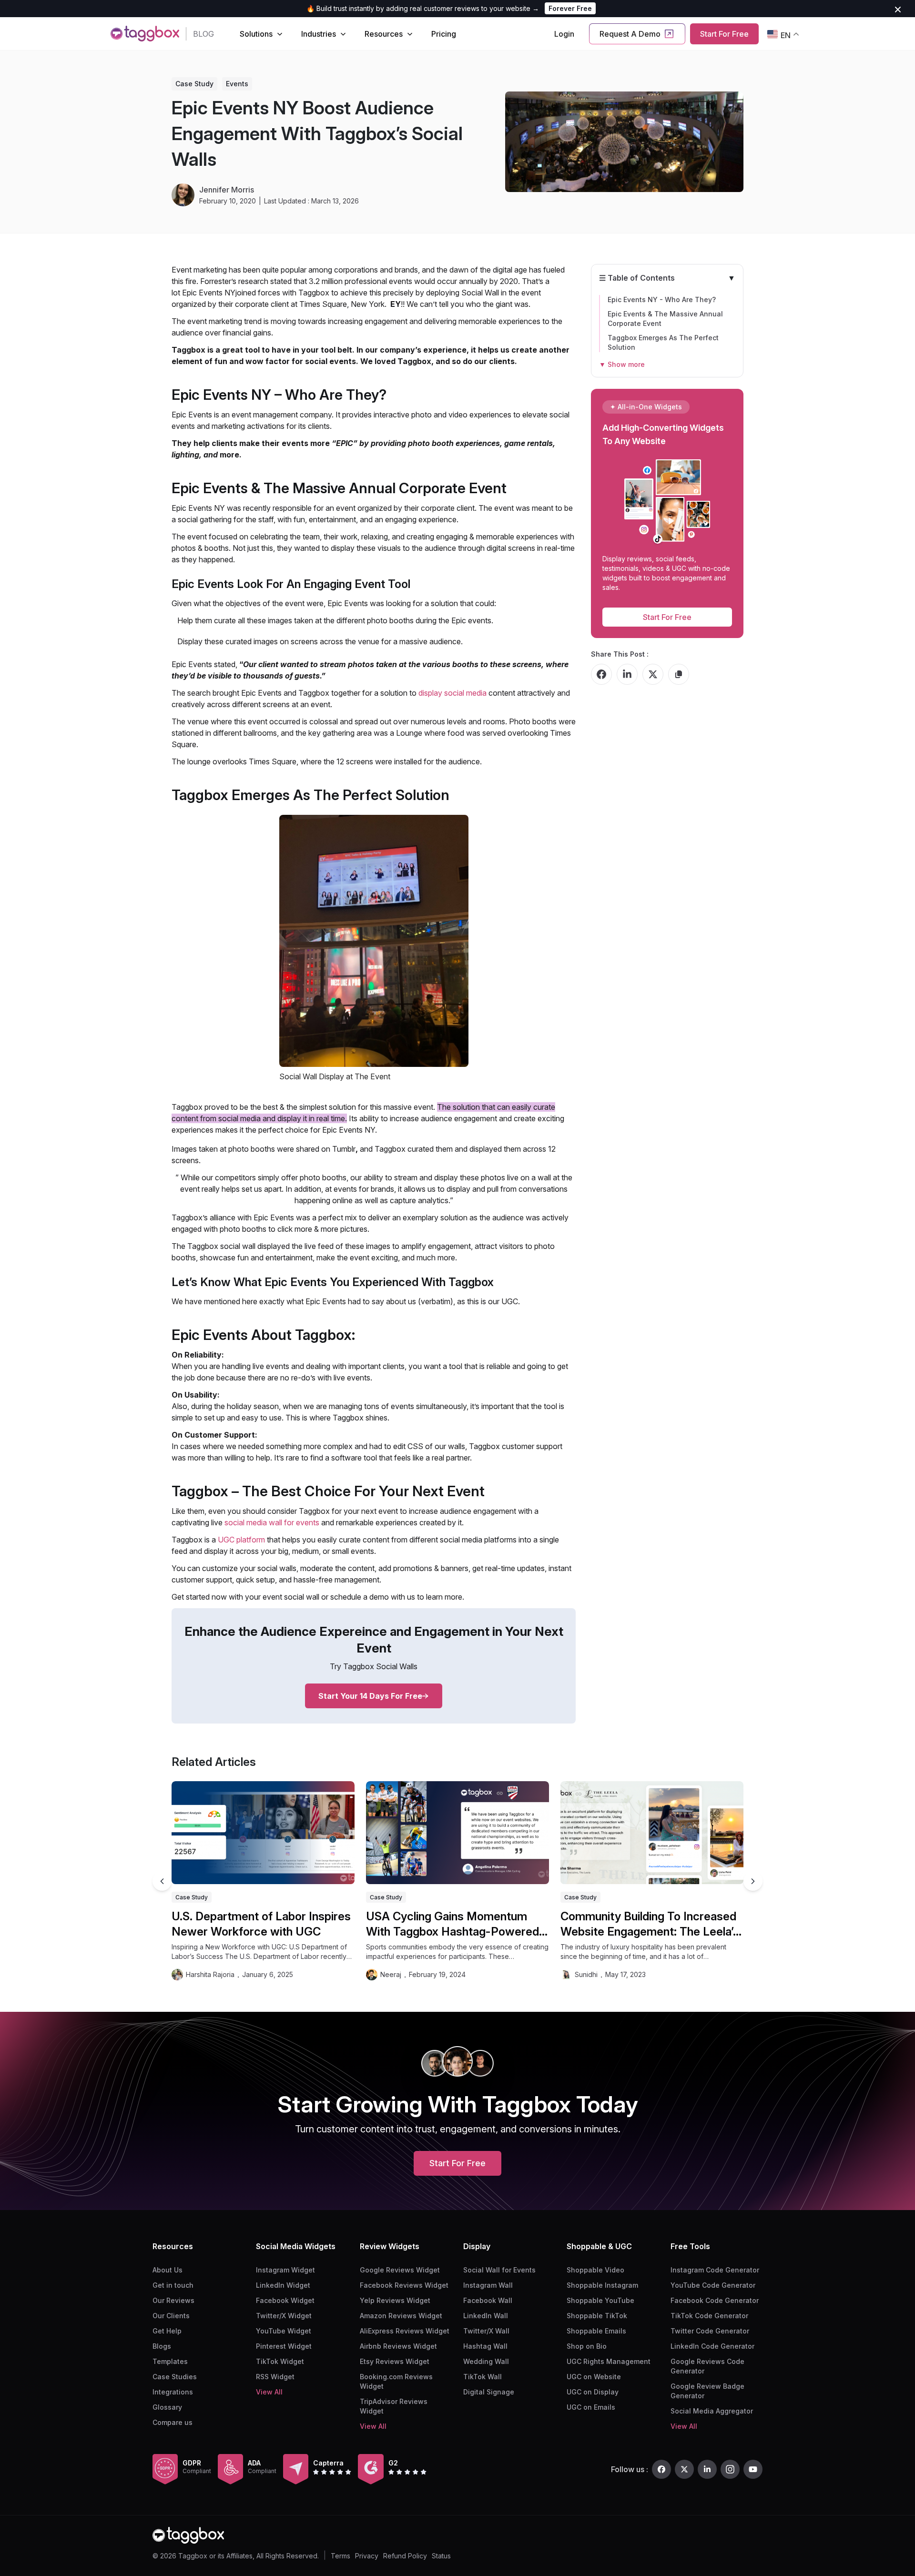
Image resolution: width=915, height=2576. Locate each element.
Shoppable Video (595, 2270)
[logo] (145, 34)
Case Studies (175, 2377)
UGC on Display (593, 2392)
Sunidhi (586, 1974)
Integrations (173, 2392)
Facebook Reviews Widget (404, 2285)
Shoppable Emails (596, 2331)
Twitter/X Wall (486, 2331)
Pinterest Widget (284, 2346)
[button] (753, 1881)
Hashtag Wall (485, 2346)
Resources (384, 34)
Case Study (194, 84)
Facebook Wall (488, 2300)
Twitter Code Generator (710, 2331)
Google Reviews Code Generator (707, 2366)
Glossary (167, 2407)
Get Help (167, 2331)
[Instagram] (730, 2469)
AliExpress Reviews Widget (405, 2331)
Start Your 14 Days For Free (370, 1696)
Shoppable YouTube (600, 2300)
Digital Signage (489, 2392)
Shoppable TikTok (597, 2316)
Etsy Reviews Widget (395, 2361)
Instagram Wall (488, 2285)
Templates (170, 2361)
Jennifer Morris (227, 190)
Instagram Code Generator (715, 2270)
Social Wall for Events (499, 2270)
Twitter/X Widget (284, 2316)
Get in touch (173, 2285)
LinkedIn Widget (283, 2285)
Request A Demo (630, 34)
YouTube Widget (284, 2331)
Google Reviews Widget (400, 2270)
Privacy (367, 2556)
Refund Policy (405, 2556)
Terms (341, 2556)
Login (564, 34)
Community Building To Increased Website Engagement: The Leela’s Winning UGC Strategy (650, 1924)
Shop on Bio (587, 2346)
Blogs (162, 2346)
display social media (452, 693)
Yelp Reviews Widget (395, 2300)
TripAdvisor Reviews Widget (394, 2406)
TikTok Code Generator (709, 2316)
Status (441, 2556)
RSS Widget (275, 2377)
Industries (319, 34)
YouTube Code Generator (713, 2285)
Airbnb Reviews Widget (398, 2346)
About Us (168, 2270)
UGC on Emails (591, 2407)
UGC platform (241, 1540)
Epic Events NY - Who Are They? (662, 299)
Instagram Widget (285, 2270)
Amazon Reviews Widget (401, 2316)
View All (269, 2392)
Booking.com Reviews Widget (396, 2381)
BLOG (203, 34)
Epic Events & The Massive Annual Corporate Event (665, 319)
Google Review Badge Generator (707, 2391)
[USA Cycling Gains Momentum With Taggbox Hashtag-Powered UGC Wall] (457, 1833)
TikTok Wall (483, 2377)
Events (237, 84)
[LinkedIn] (707, 2469)
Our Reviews (173, 2300)
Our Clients (171, 2316)
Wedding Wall (486, 2361)
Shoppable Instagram (602, 2285)
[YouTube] (753, 2469)
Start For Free (724, 34)
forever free (570, 8)
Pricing (444, 34)
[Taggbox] (188, 2535)
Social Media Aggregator (712, 2411)
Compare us (173, 2422)
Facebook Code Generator (715, 2300)
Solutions (256, 34)
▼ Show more (622, 364)
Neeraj (391, 1974)
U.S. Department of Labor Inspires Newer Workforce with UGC (261, 1924)
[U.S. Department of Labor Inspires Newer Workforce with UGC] (263, 1833)
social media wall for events (272, 1522)
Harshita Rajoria (210, 1974)
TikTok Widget (280, 2361)
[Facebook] (661, 2469)
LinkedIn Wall (486, 2316)
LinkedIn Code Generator (712, 2346)
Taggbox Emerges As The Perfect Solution (663, 342)
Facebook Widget (285, 2300)
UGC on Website (594, 2377)
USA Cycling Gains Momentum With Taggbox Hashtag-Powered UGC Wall (452, 1924)
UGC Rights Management (609, 2361)
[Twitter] (684, 2469)
